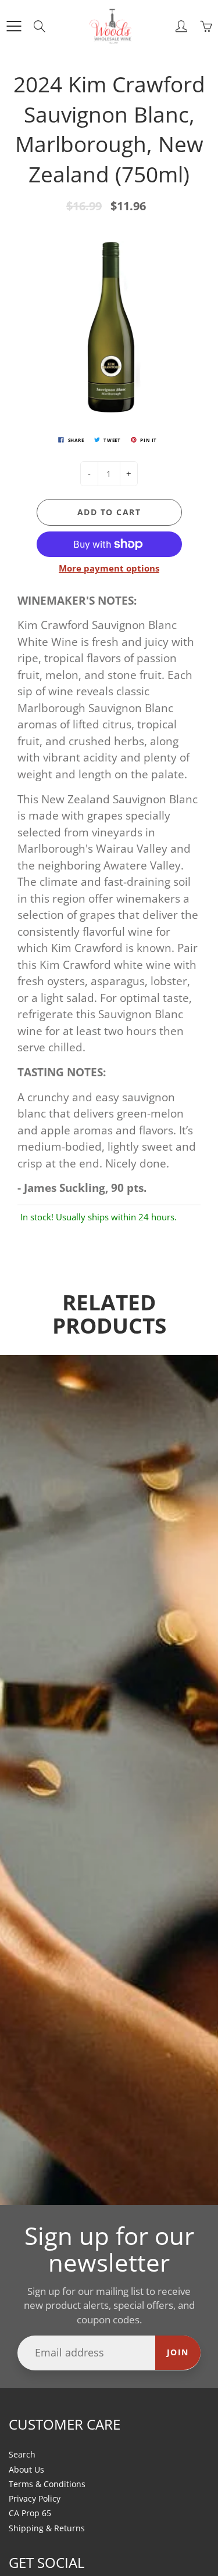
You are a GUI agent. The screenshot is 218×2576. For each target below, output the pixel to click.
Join (178, 2352)
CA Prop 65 (30, 2513)
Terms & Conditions (47, 2484)
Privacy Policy (35, 2499)
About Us (26, 2470)
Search (22, 2455)
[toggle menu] (14, 26)
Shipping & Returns (47, 2528)
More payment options (109, 568)
